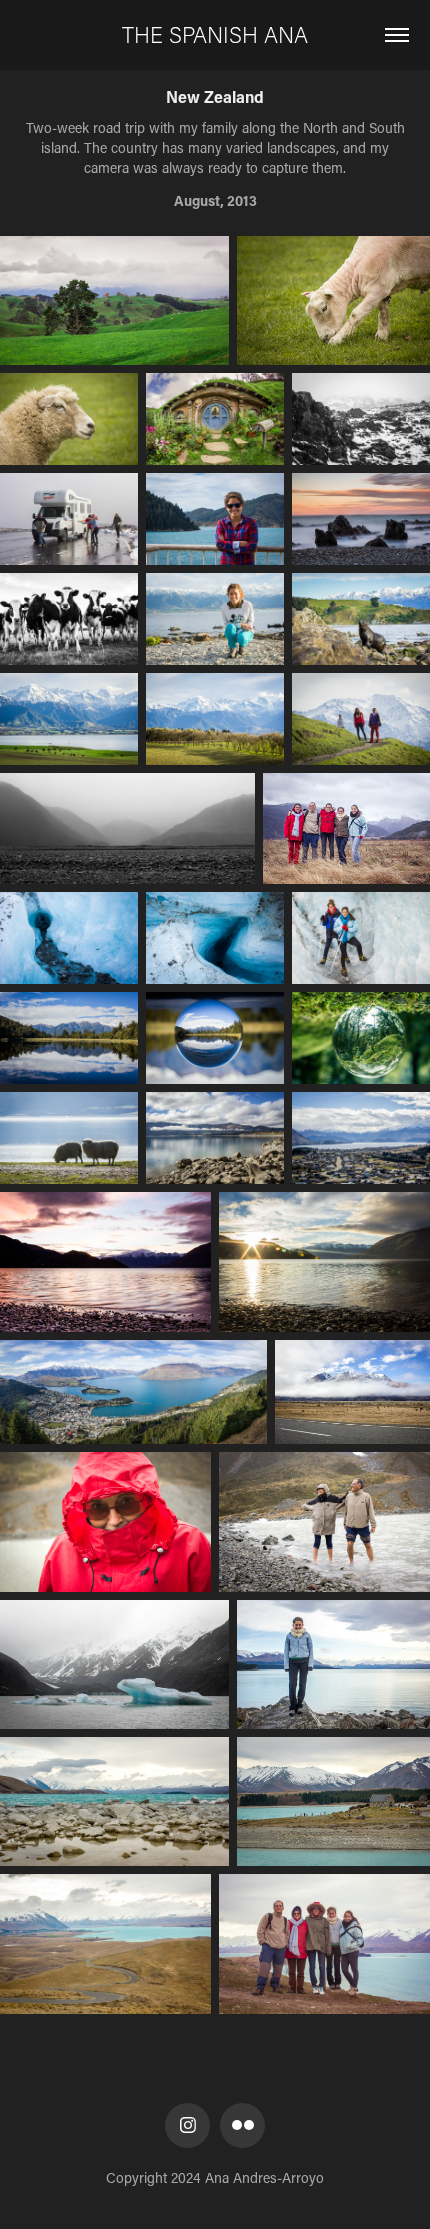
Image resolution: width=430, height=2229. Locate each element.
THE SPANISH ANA (215, 34)
